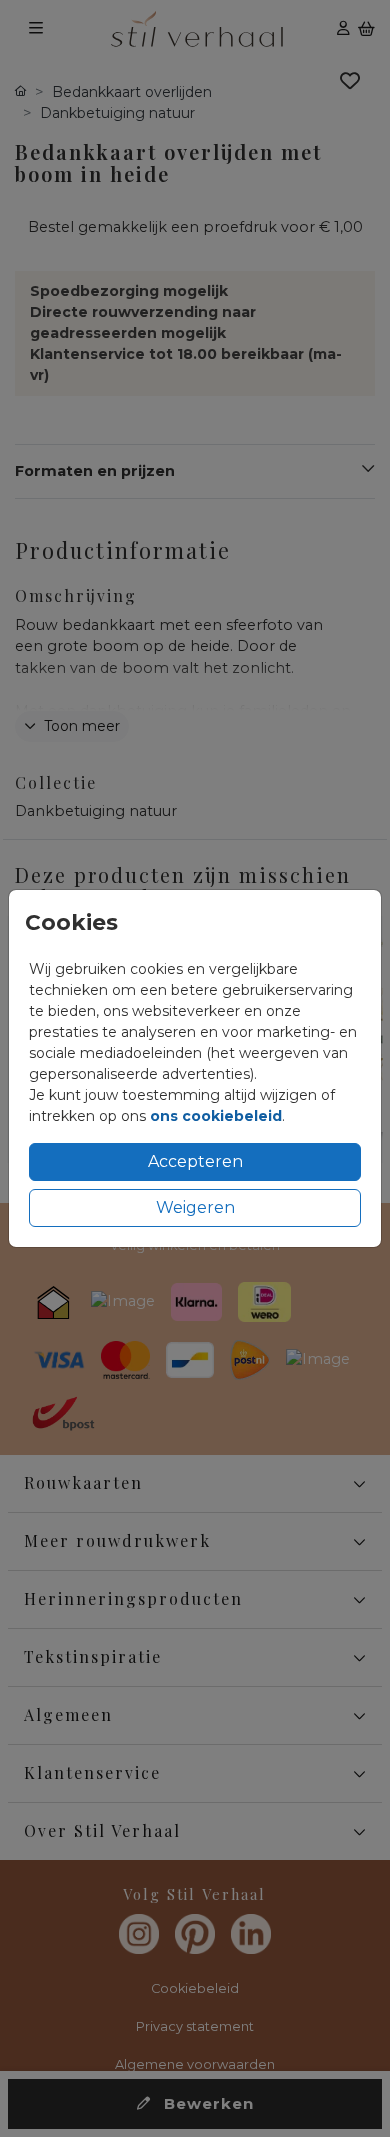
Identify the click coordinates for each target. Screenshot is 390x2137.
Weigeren (195, 1207)
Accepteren (195, 1161)
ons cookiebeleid (216, 1116)
